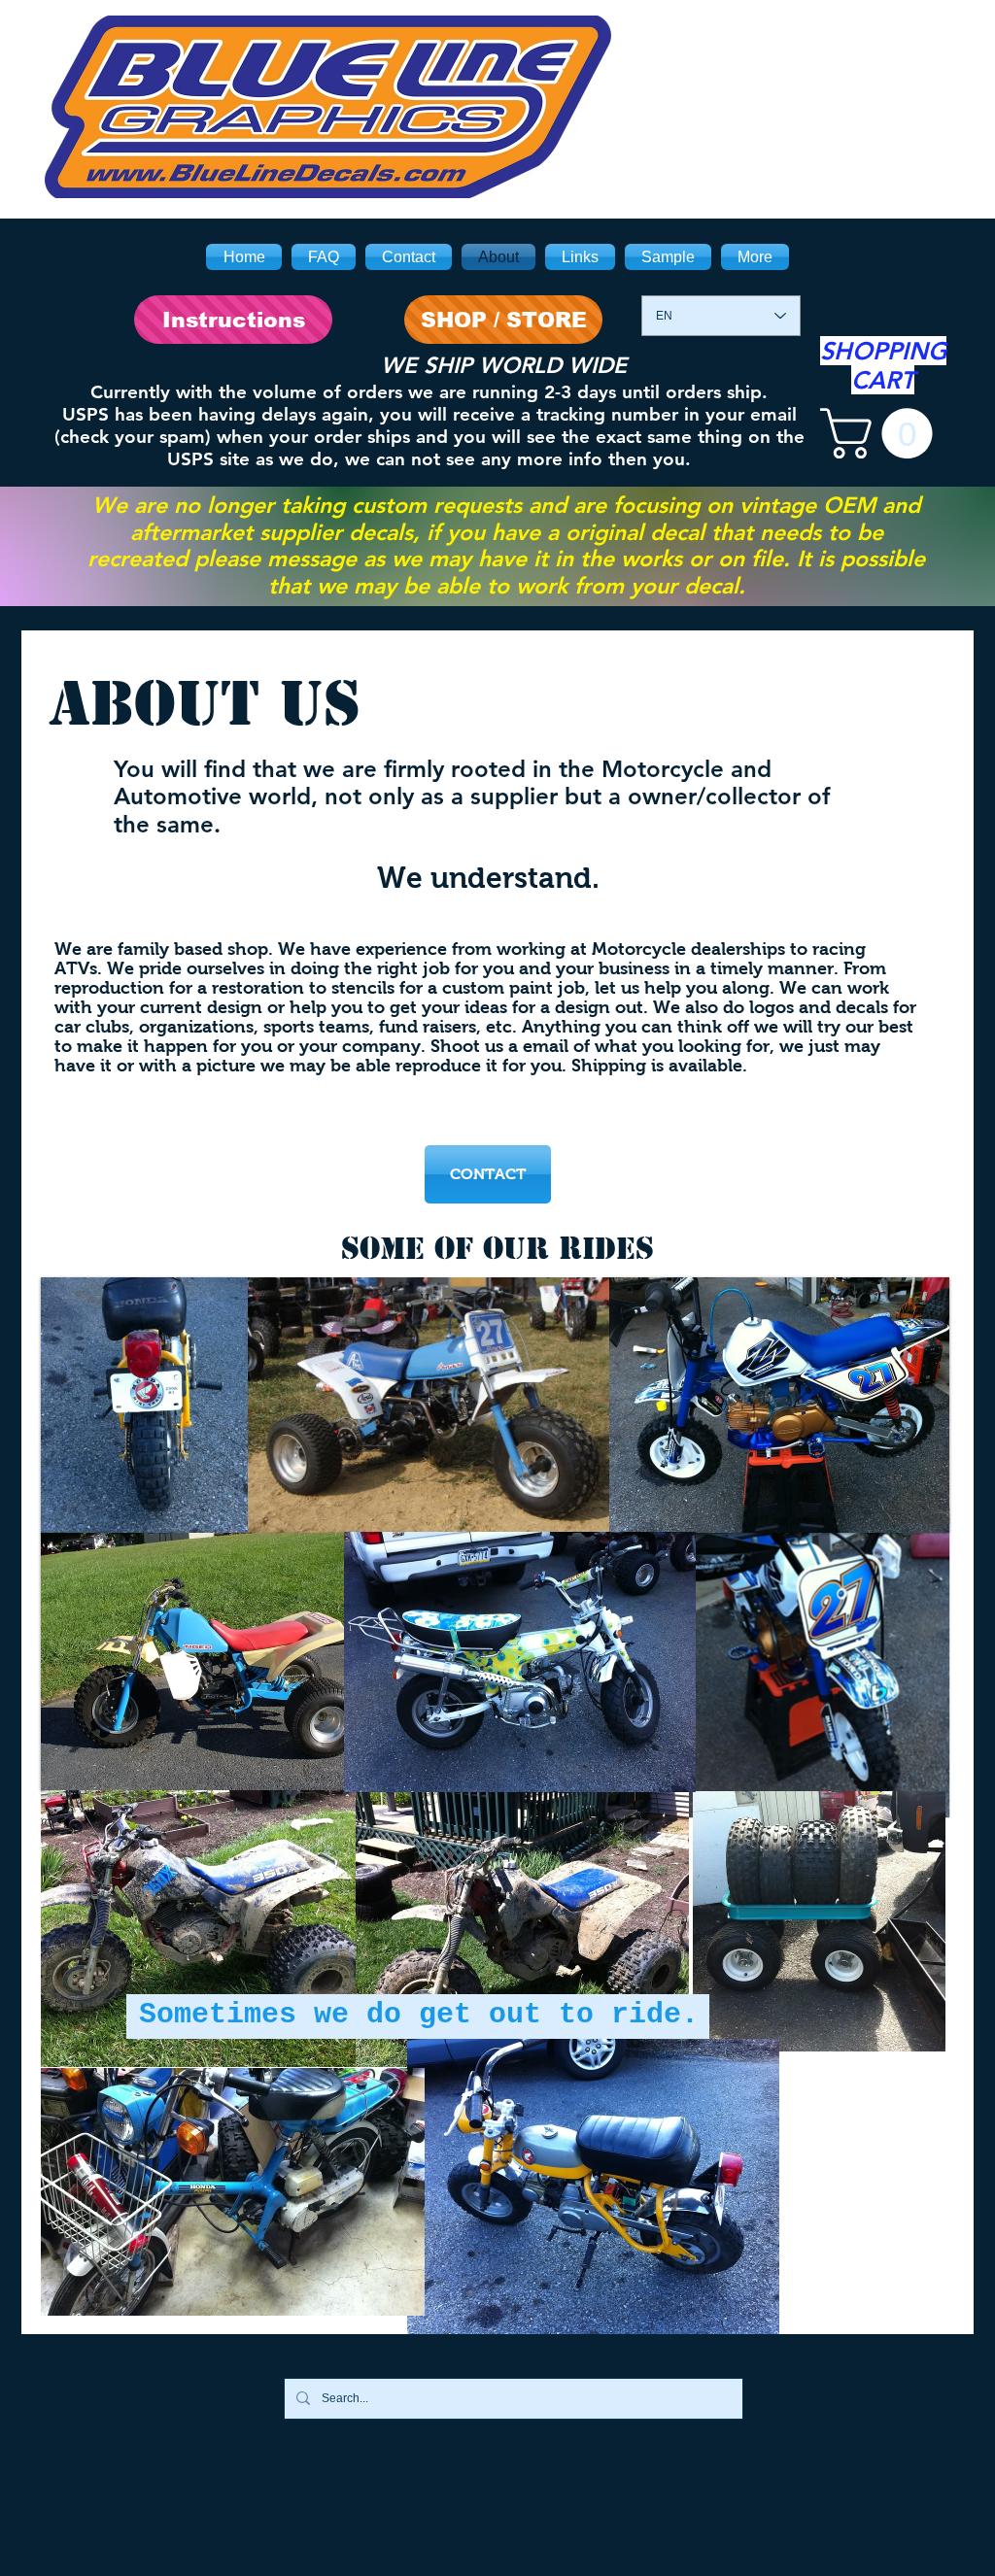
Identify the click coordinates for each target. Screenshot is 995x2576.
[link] (882, 433)
